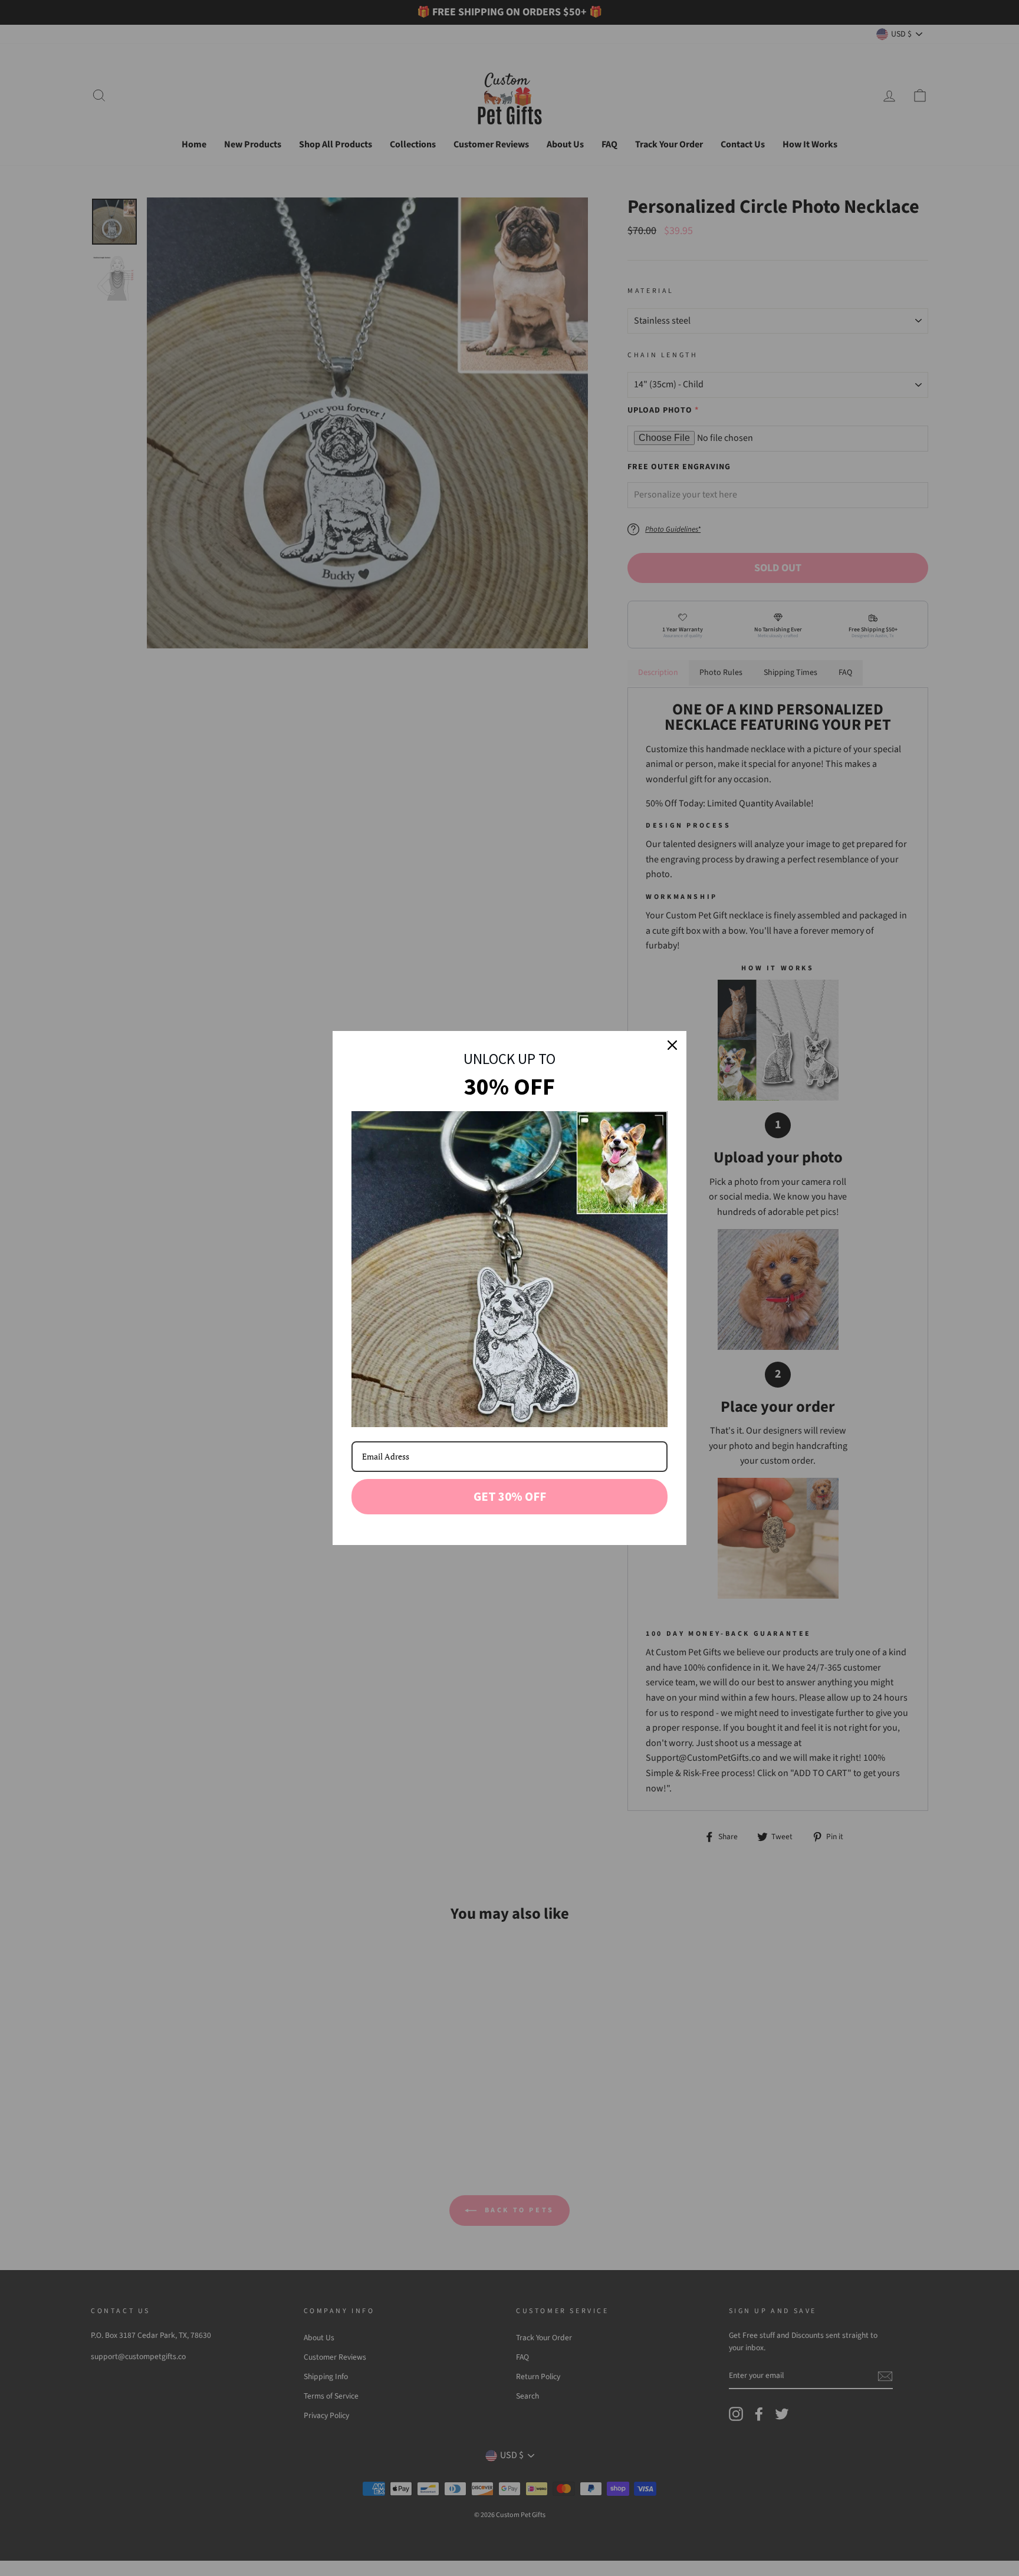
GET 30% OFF (510, 1496)
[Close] (672, 1045)
